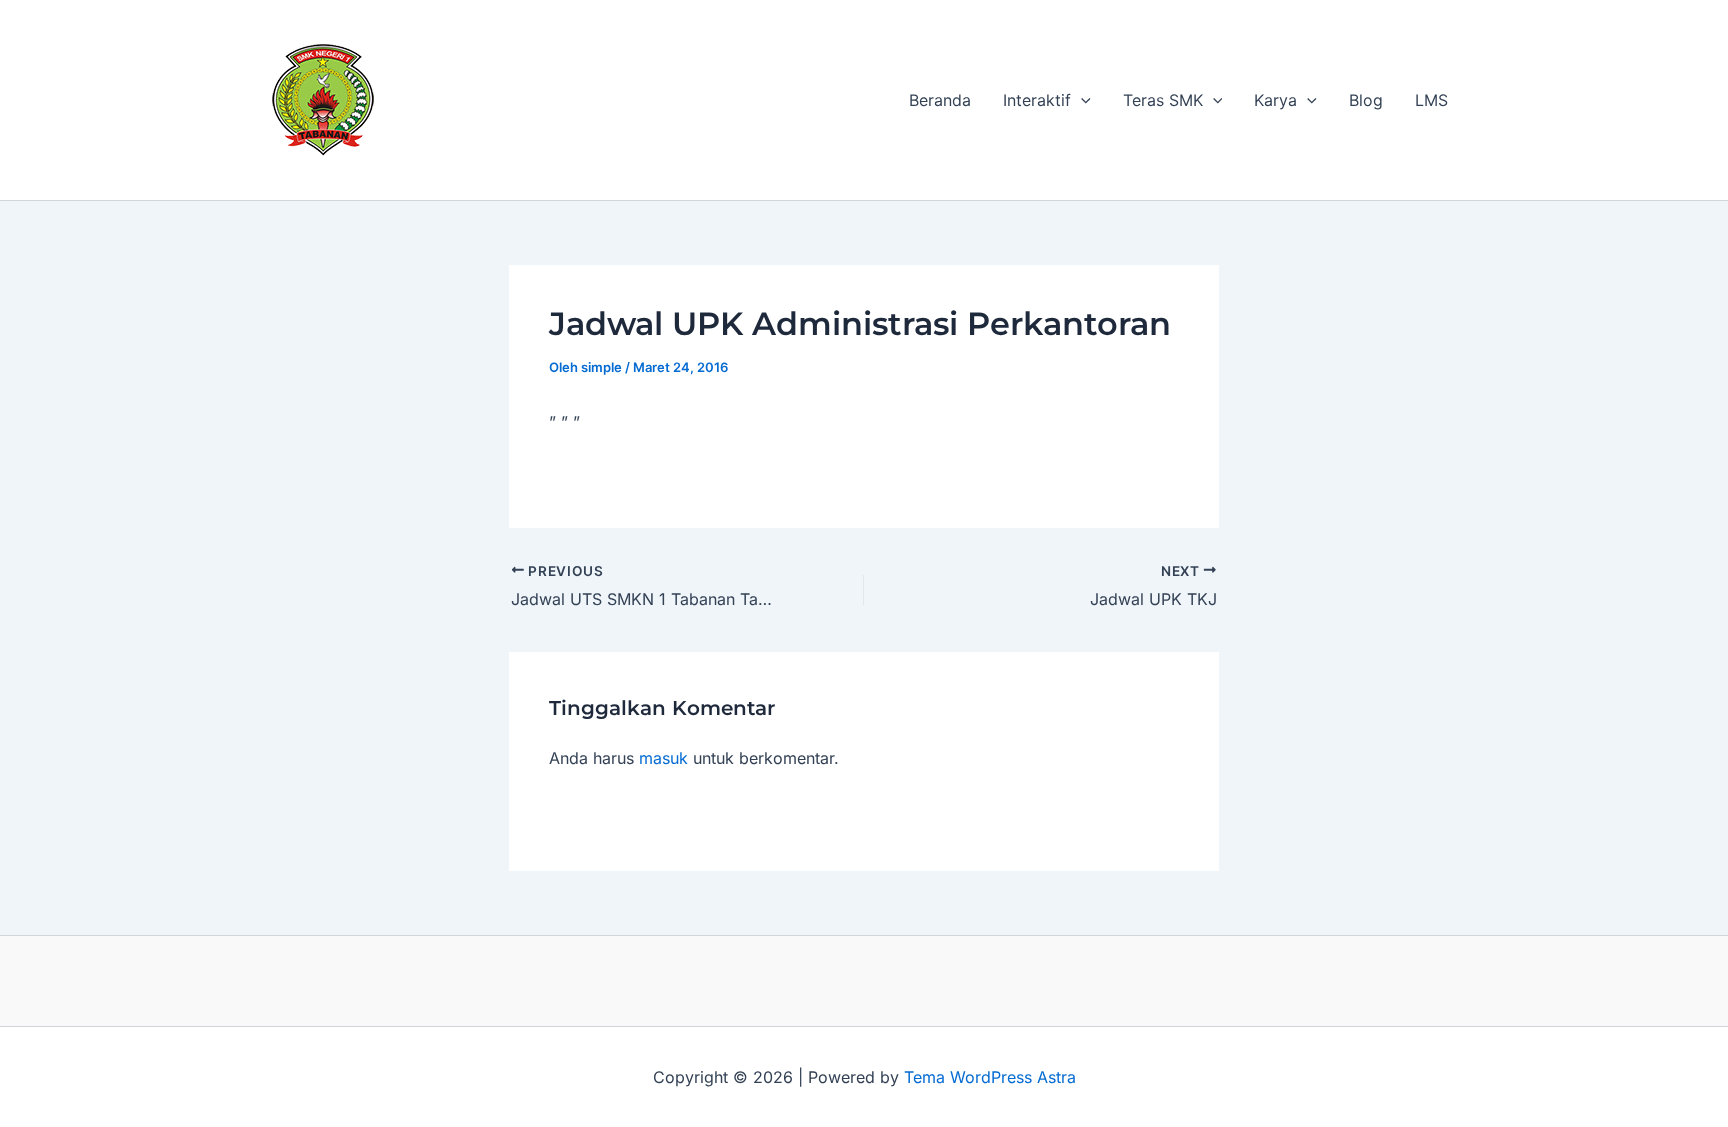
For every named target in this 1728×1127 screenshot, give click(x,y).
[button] (1081, 100)
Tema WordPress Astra (990, 1077)
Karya (1275, 100)
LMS (1431, 100)
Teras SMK (1163, 100)
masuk (663, 758)
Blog (1366, 100)
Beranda (940, 100)
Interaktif (1037, 100)
